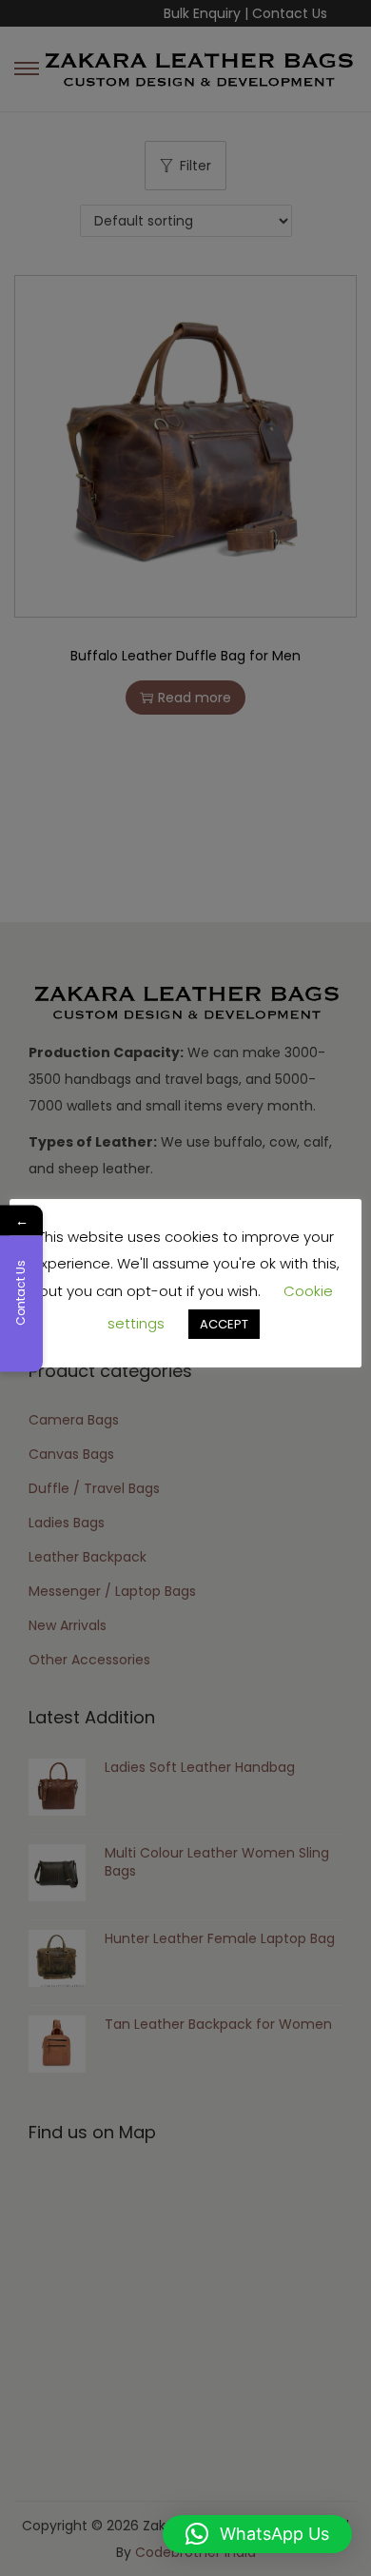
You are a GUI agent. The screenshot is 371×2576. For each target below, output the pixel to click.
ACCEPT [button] (224, 1324)
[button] (257, 2534)
